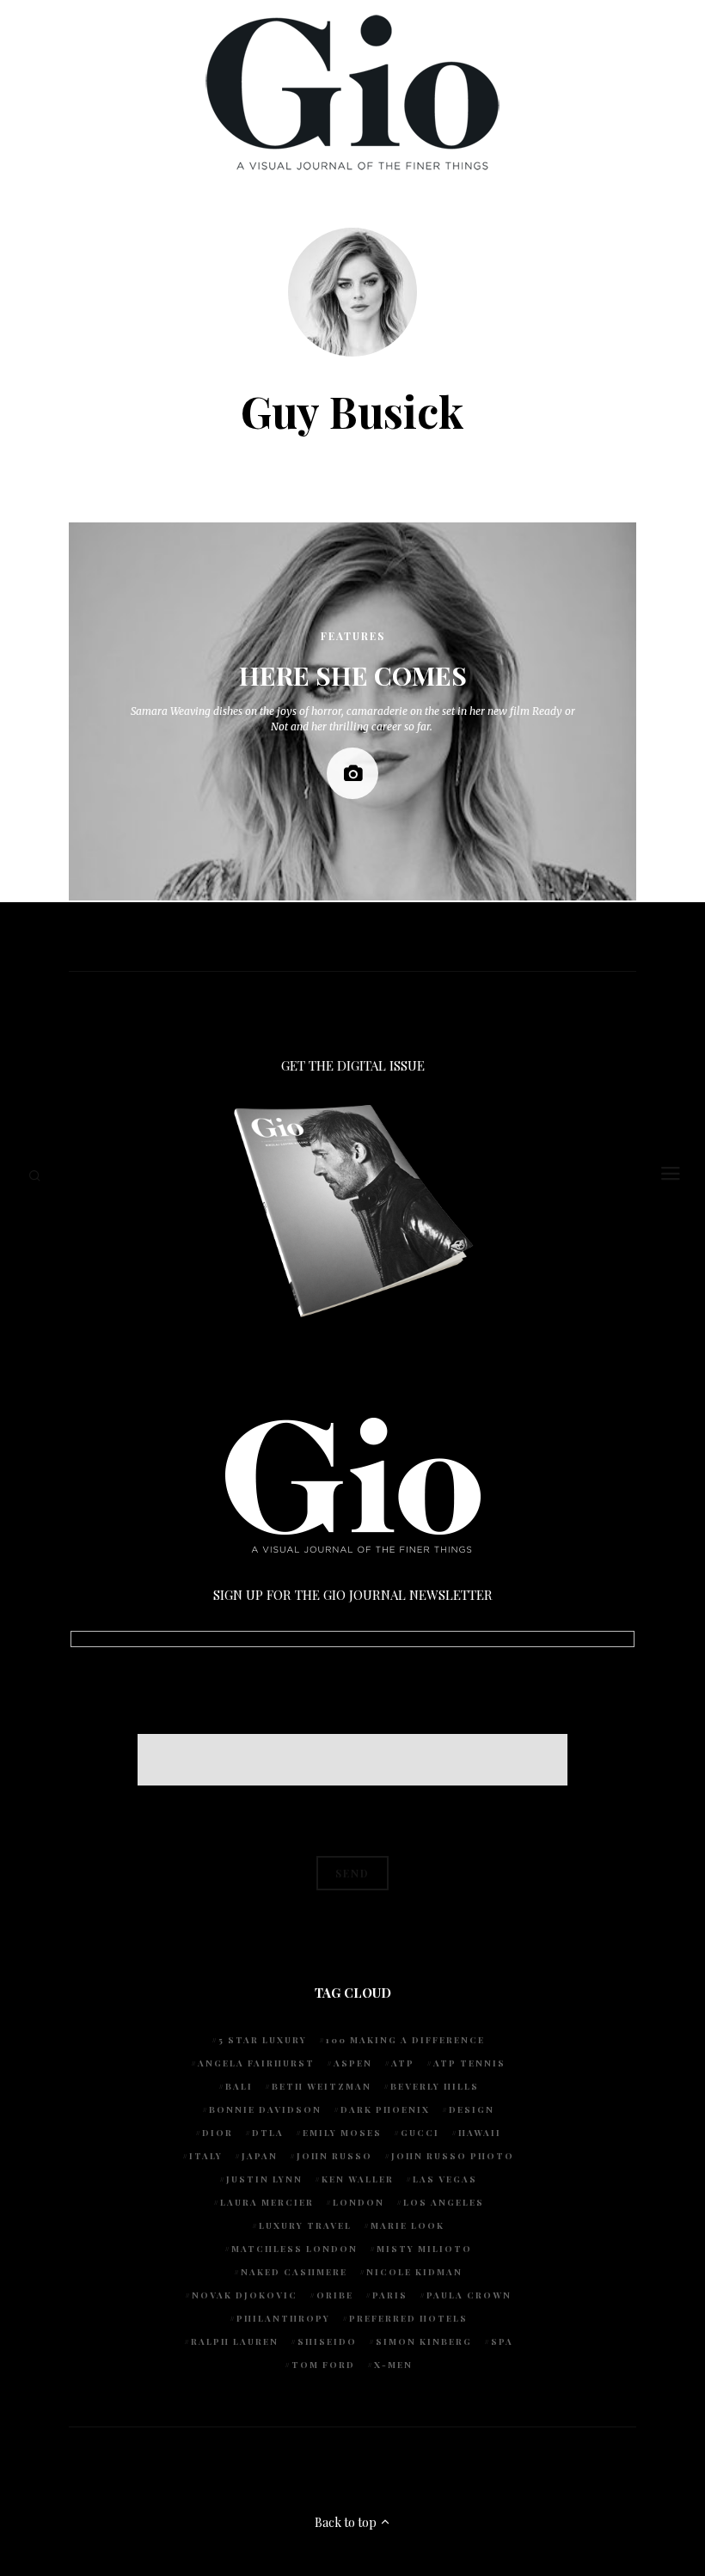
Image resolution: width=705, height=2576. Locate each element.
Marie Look (408, 2225)
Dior (218, 2133)
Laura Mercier (267, 2202)
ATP (403, 2063)
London (359, 2202)
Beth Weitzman (322, 2086)
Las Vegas (445, 2179)
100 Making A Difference (405, 2040)
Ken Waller (358, 2179)
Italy (206, 2156)
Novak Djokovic (245, 2295)
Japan (260, 2156)
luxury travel (305, 2225)
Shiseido (327, 2341)
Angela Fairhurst (256, 2063)
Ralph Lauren (235, 2341)
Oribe (335, 2295)
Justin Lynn (264, 2179)
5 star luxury (263, 2040)
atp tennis (469, 2063)
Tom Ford (323, 2365)
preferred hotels (408, 2318)
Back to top (347, 2522)
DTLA (268, 2133)
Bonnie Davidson (265, 2109)
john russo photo (453, 2156)
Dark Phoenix (385, 2109)
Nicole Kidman (414, 2272)
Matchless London (294, 2249)
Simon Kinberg (424, 2341)
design (472, 2109)
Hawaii (480, 2133)
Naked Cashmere (294, 2272)
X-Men (393, 2365)
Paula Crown (469, 2295)
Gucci (420, 2133)
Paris (390, 2295)
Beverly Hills (435, 2086)
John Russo (334, 2156)
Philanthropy (283, 2318)
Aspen (353, 2063)
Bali (239, 2086)
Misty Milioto (424, 2249)
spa (502, 2341)
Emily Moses (342, 2133)
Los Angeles (444, 2202)
